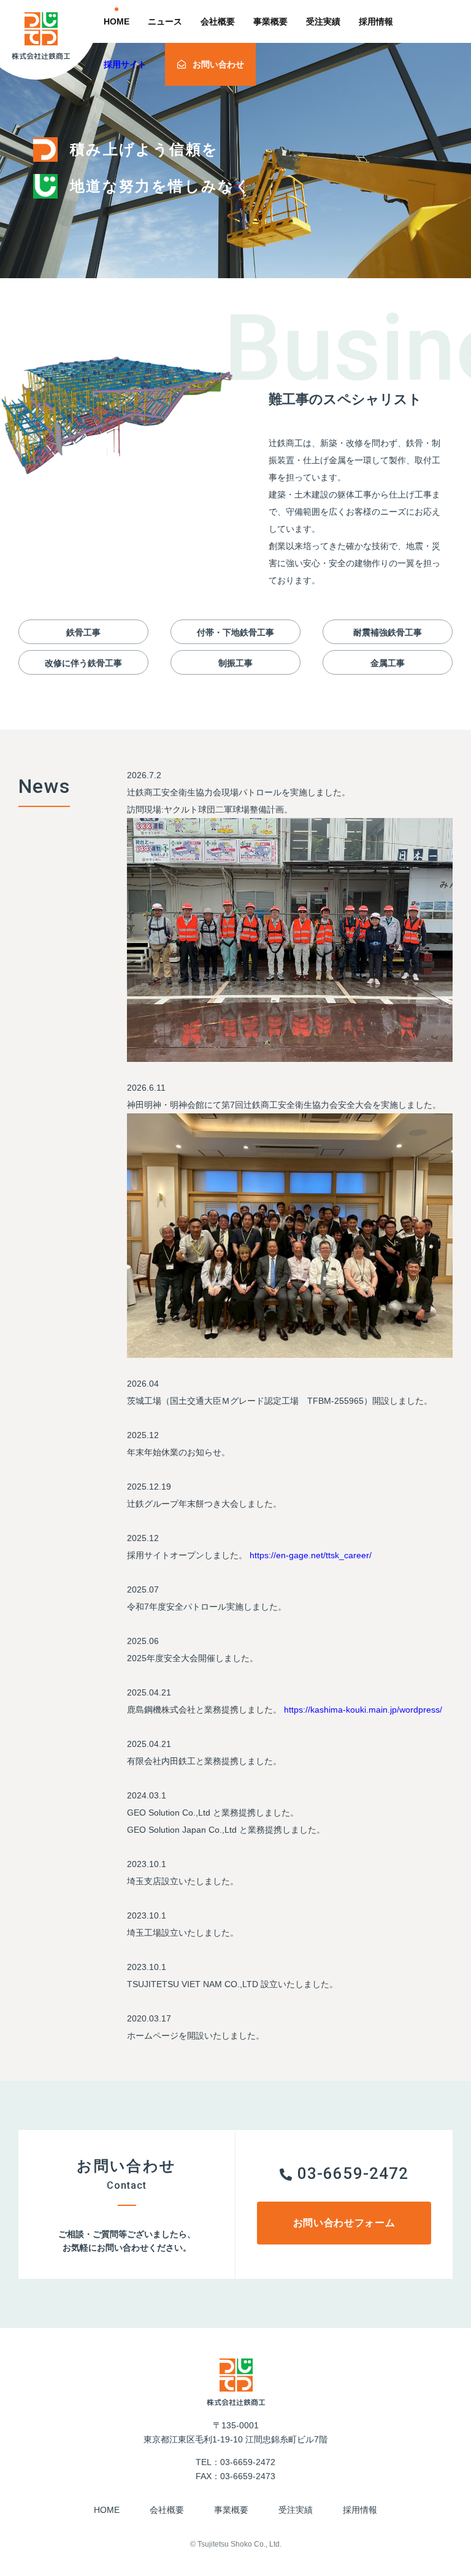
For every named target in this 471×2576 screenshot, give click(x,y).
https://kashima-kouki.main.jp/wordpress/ (362, 1710)
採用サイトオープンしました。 (187, 1555)
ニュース (165, 21)
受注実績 (323, 21)
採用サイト (125, 64)
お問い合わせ (218, 64)
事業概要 (270, 21)
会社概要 (218, 21)
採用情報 (376, 21)
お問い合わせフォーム (344, 2223)
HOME (117, 21)
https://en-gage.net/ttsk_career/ (309, 1555)
